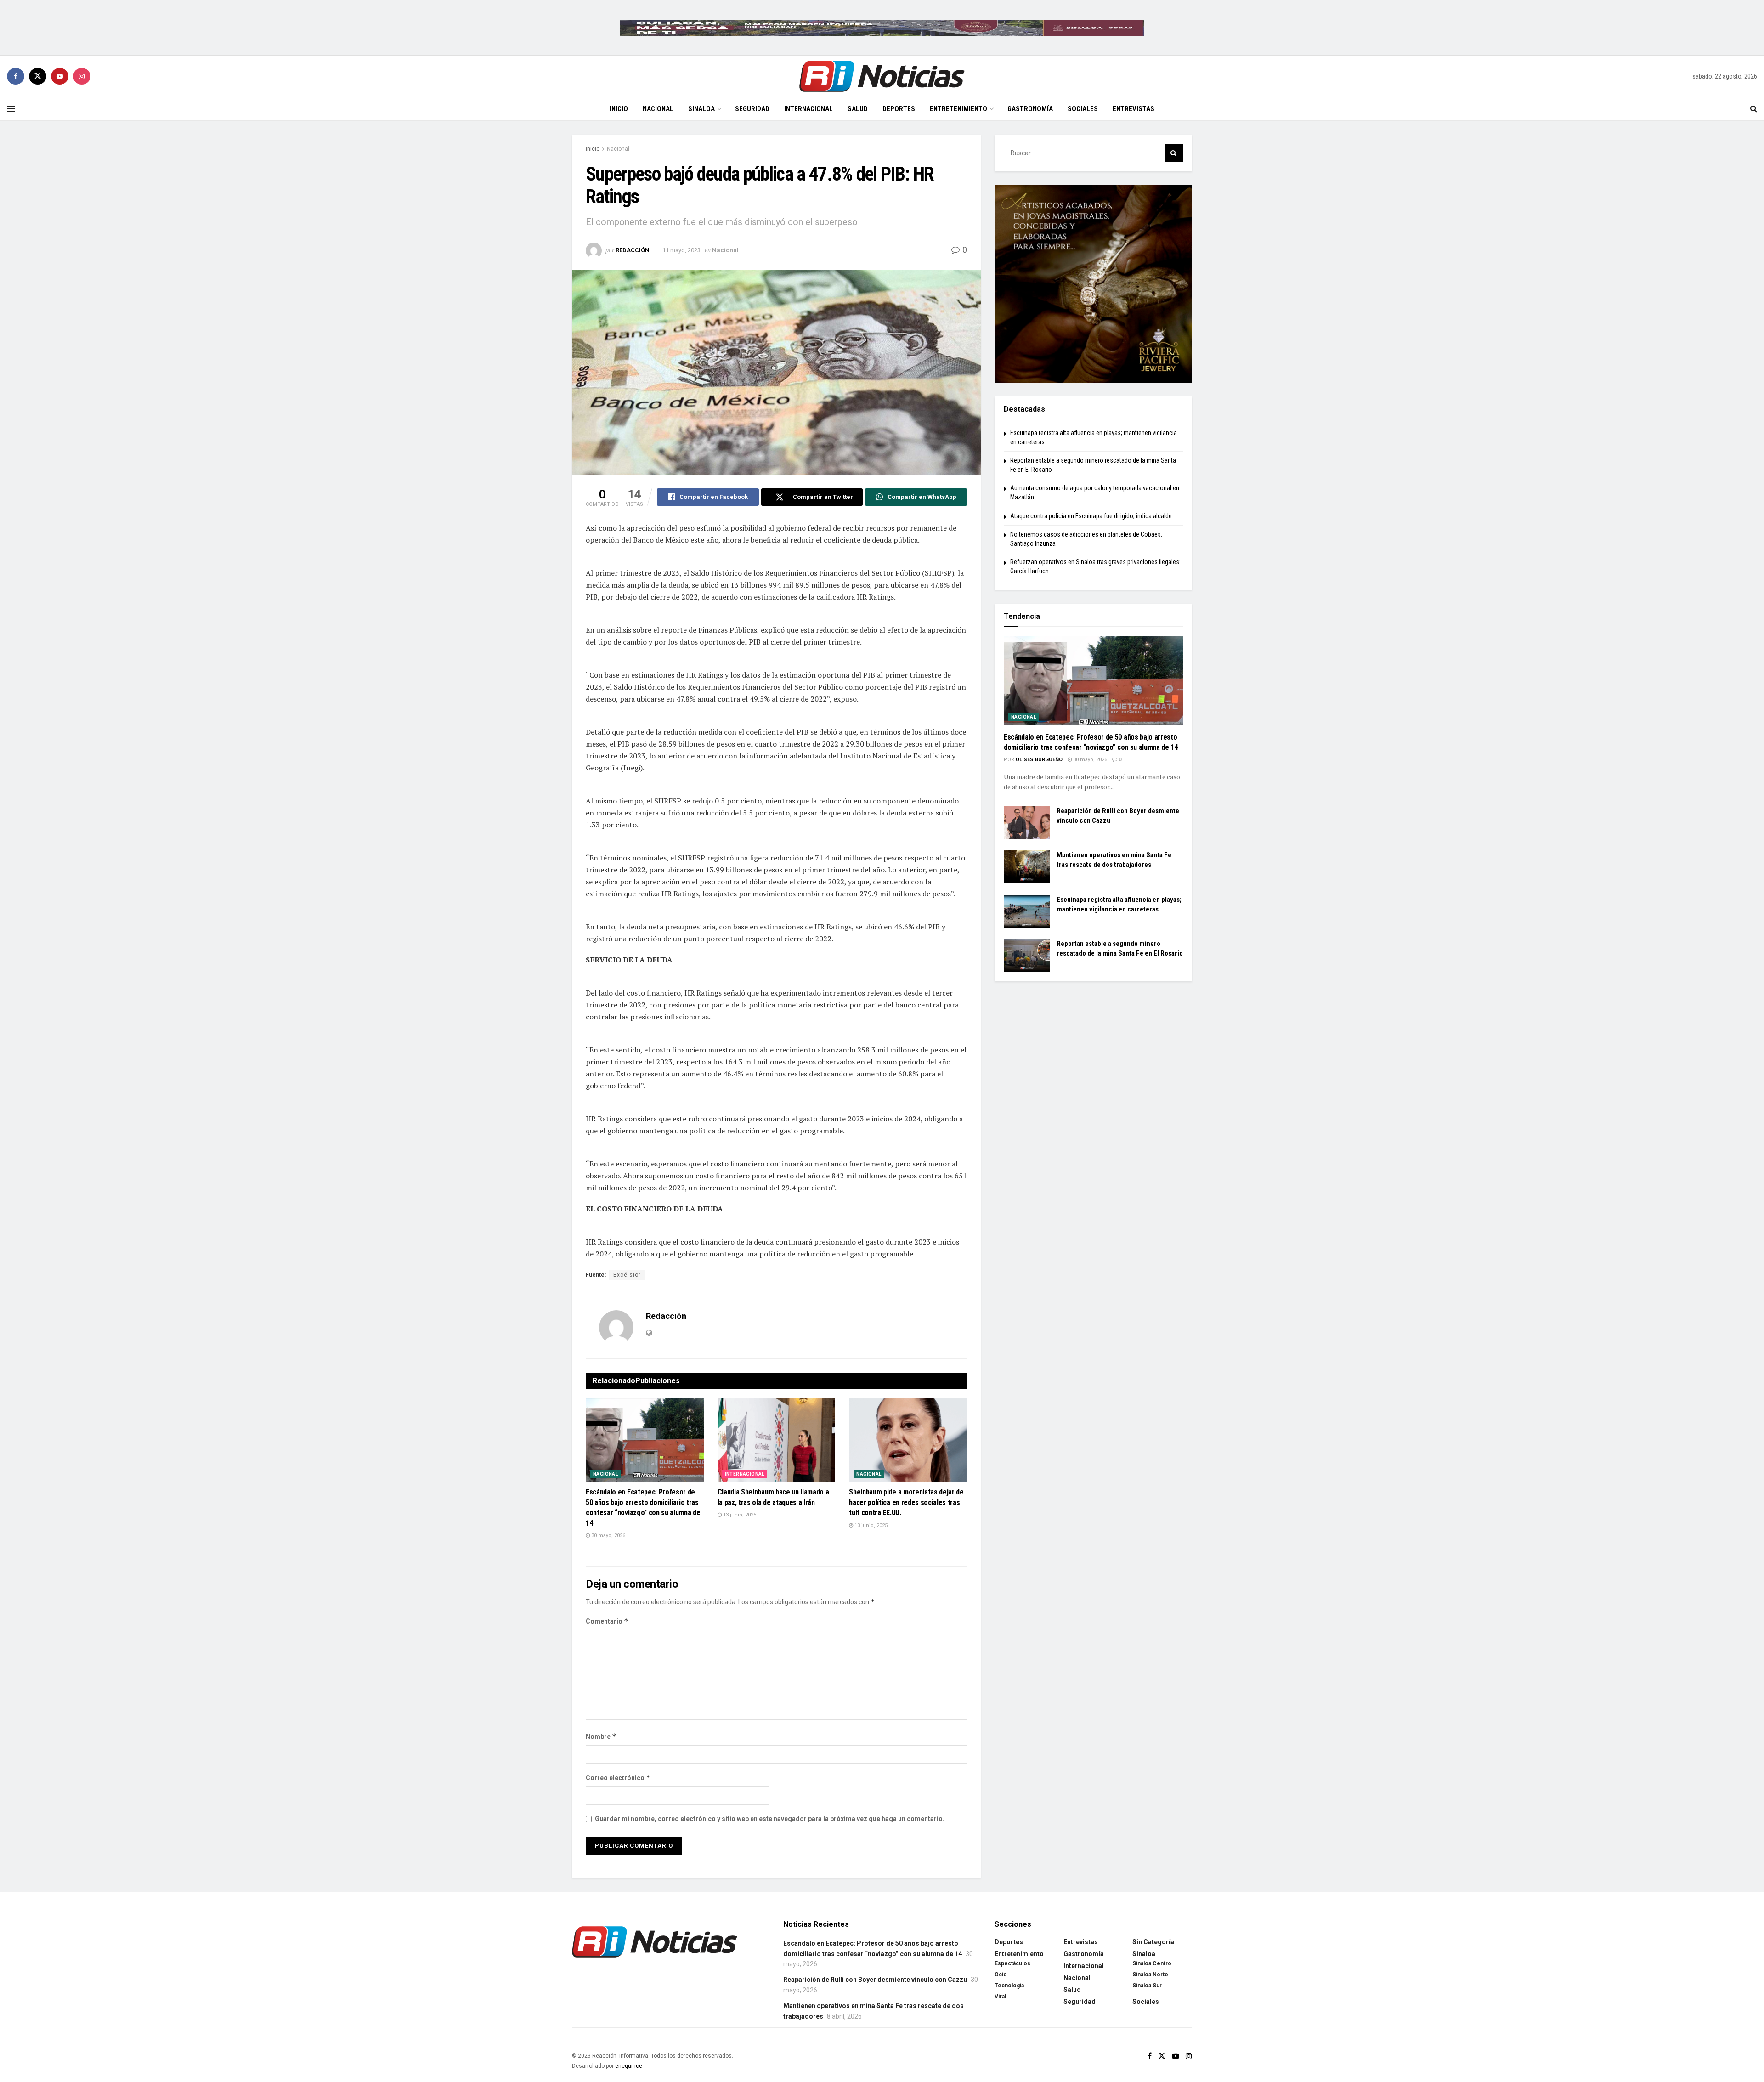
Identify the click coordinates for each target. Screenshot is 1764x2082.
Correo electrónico (618, 1778)
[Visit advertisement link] (882, 28)
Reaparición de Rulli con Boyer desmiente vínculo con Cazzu (875, 1980)
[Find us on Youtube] (60, 76)
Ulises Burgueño (1039, 760)
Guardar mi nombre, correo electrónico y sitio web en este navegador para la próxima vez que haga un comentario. (770, 1819)
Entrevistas (1134, 109)
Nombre (601, 1736)
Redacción (633, 250)
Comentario (607, 1621)
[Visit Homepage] (882, 76)
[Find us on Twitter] (38, 76)
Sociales (1083, 109)
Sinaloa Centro (1152, 1963)
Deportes (899, 109)
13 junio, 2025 (739, 1515)
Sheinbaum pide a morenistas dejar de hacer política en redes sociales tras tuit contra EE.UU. (906, 1502)
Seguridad (752, 109)
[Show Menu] (11, 109)
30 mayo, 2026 (608, 1536)
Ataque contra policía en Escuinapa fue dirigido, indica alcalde (1091, 516)
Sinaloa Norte (1150, 1975)
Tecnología (1009, 1986)
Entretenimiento (958, 109)
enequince (629, 2066)
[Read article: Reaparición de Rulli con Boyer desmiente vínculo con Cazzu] (1027, 823)
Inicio (619, 109)
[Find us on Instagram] (82, 76)
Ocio (1001, 1975)
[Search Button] (1754, 109)
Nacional (658, 109)
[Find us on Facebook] (16, 76)
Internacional (808, 109)
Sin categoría (1153, 1942)
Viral (1000, 1997)
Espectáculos (1012, 1963)
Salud (858, 109)
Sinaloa (701, 109)
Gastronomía (1030, 109)
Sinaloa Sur (1147, 1986)
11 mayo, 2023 (681, 250)
